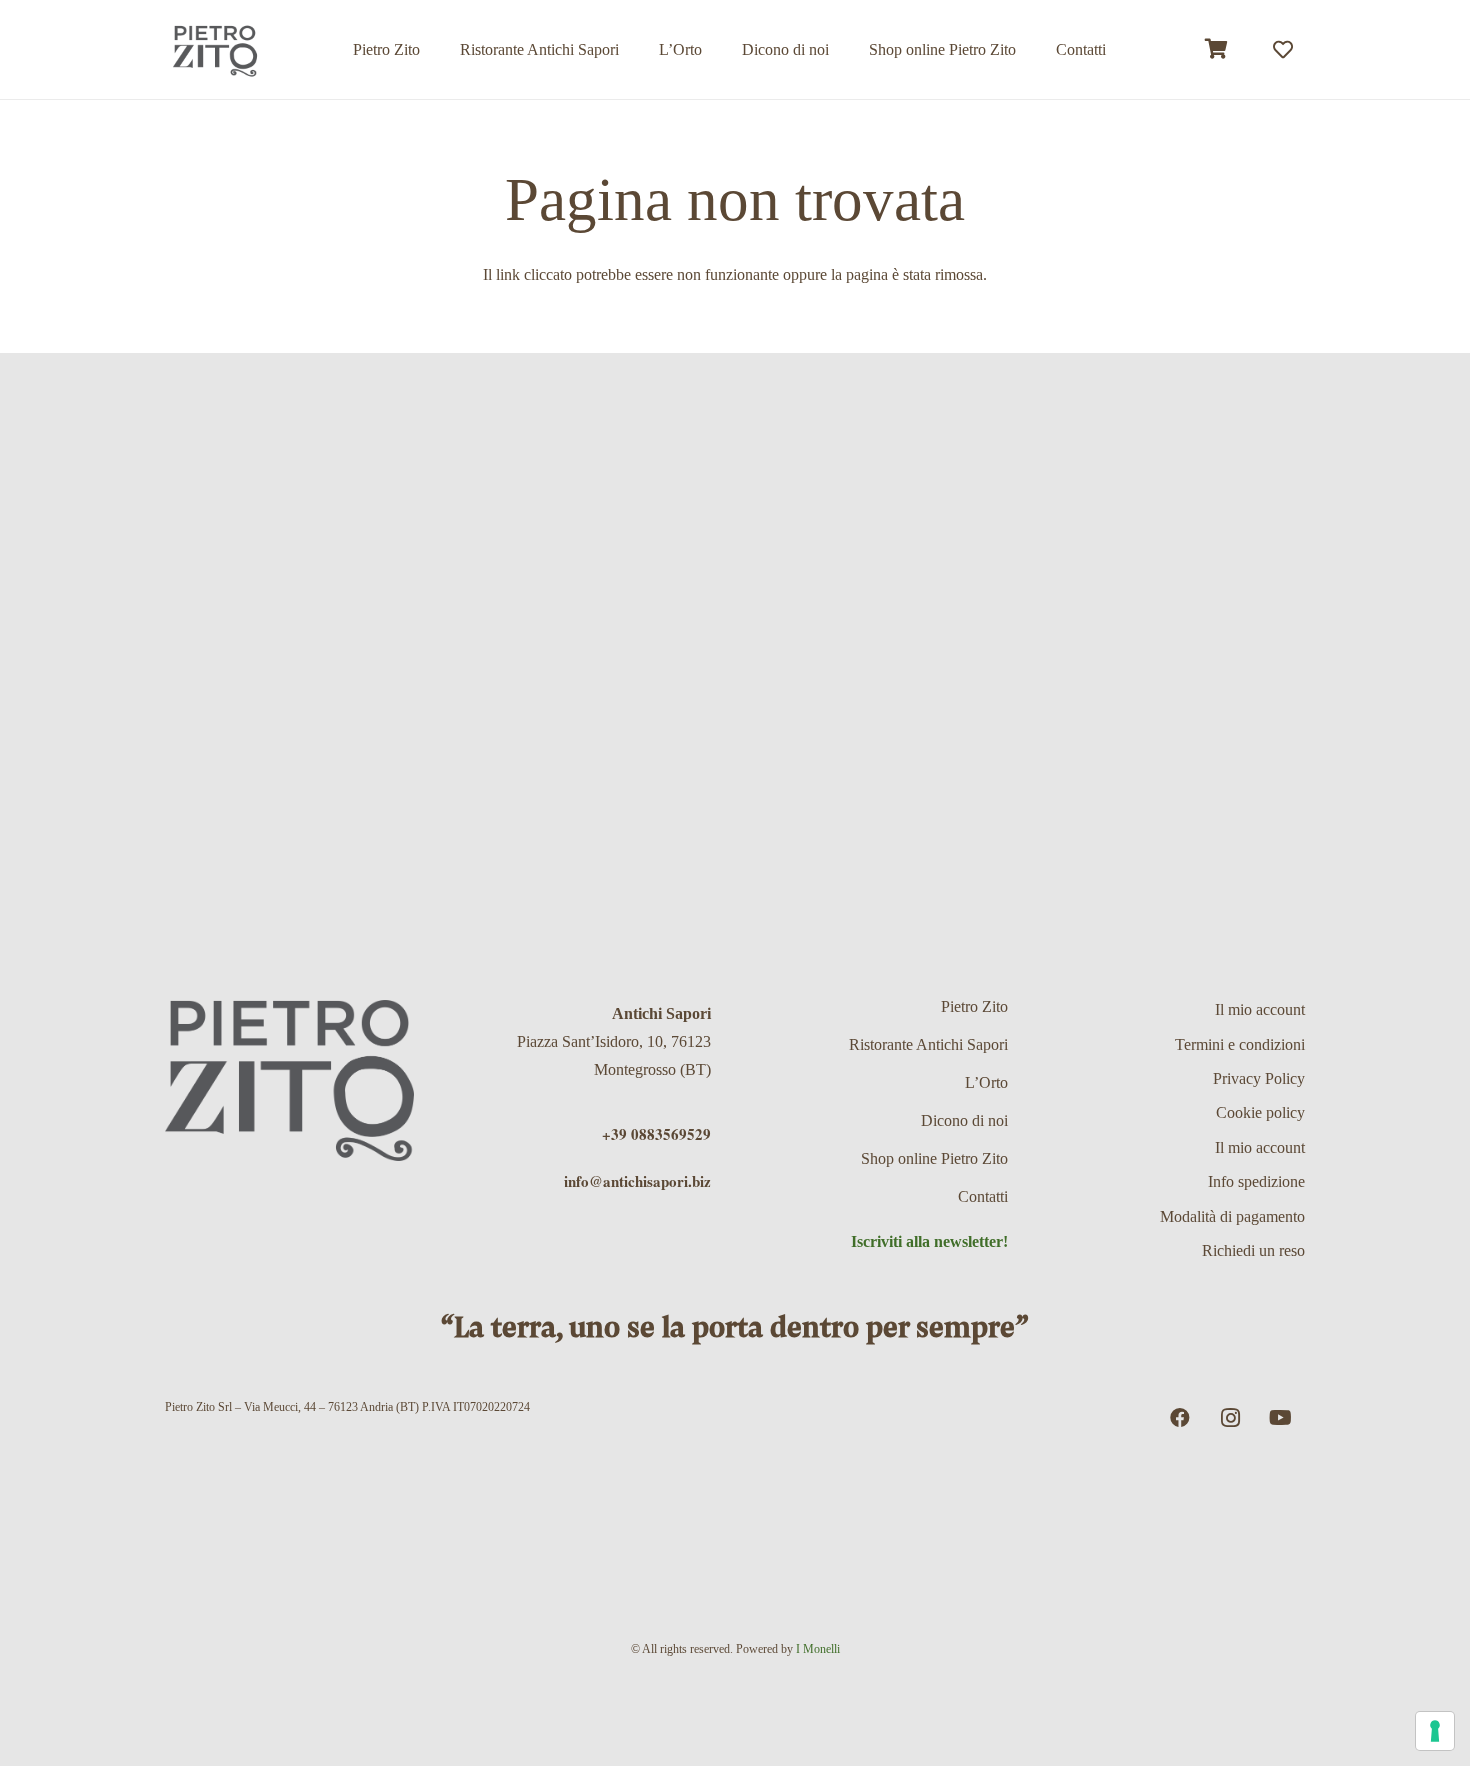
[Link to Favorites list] (1283, 50)
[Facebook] (1180, 1418)
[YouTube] (1280, 1418)
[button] (1030, 49)
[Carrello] (1217, 49)
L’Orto (986, 1082)
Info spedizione (1256, 1181)
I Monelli (818, 1649)
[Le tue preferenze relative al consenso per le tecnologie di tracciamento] (1435, 1731)
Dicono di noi (964, 1120)
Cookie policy (1260, 1112)
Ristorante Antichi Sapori (928, 1044)
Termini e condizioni (1240, 1044)
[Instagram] (1230, 1418)
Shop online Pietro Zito (934, 1158)
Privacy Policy (1259, 1078)
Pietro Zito (974, 1006)
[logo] (215, 50)
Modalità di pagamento (1232, 1216)
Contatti (983, 1196)
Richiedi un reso (1253, 1250)
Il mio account (1260, 1009)
